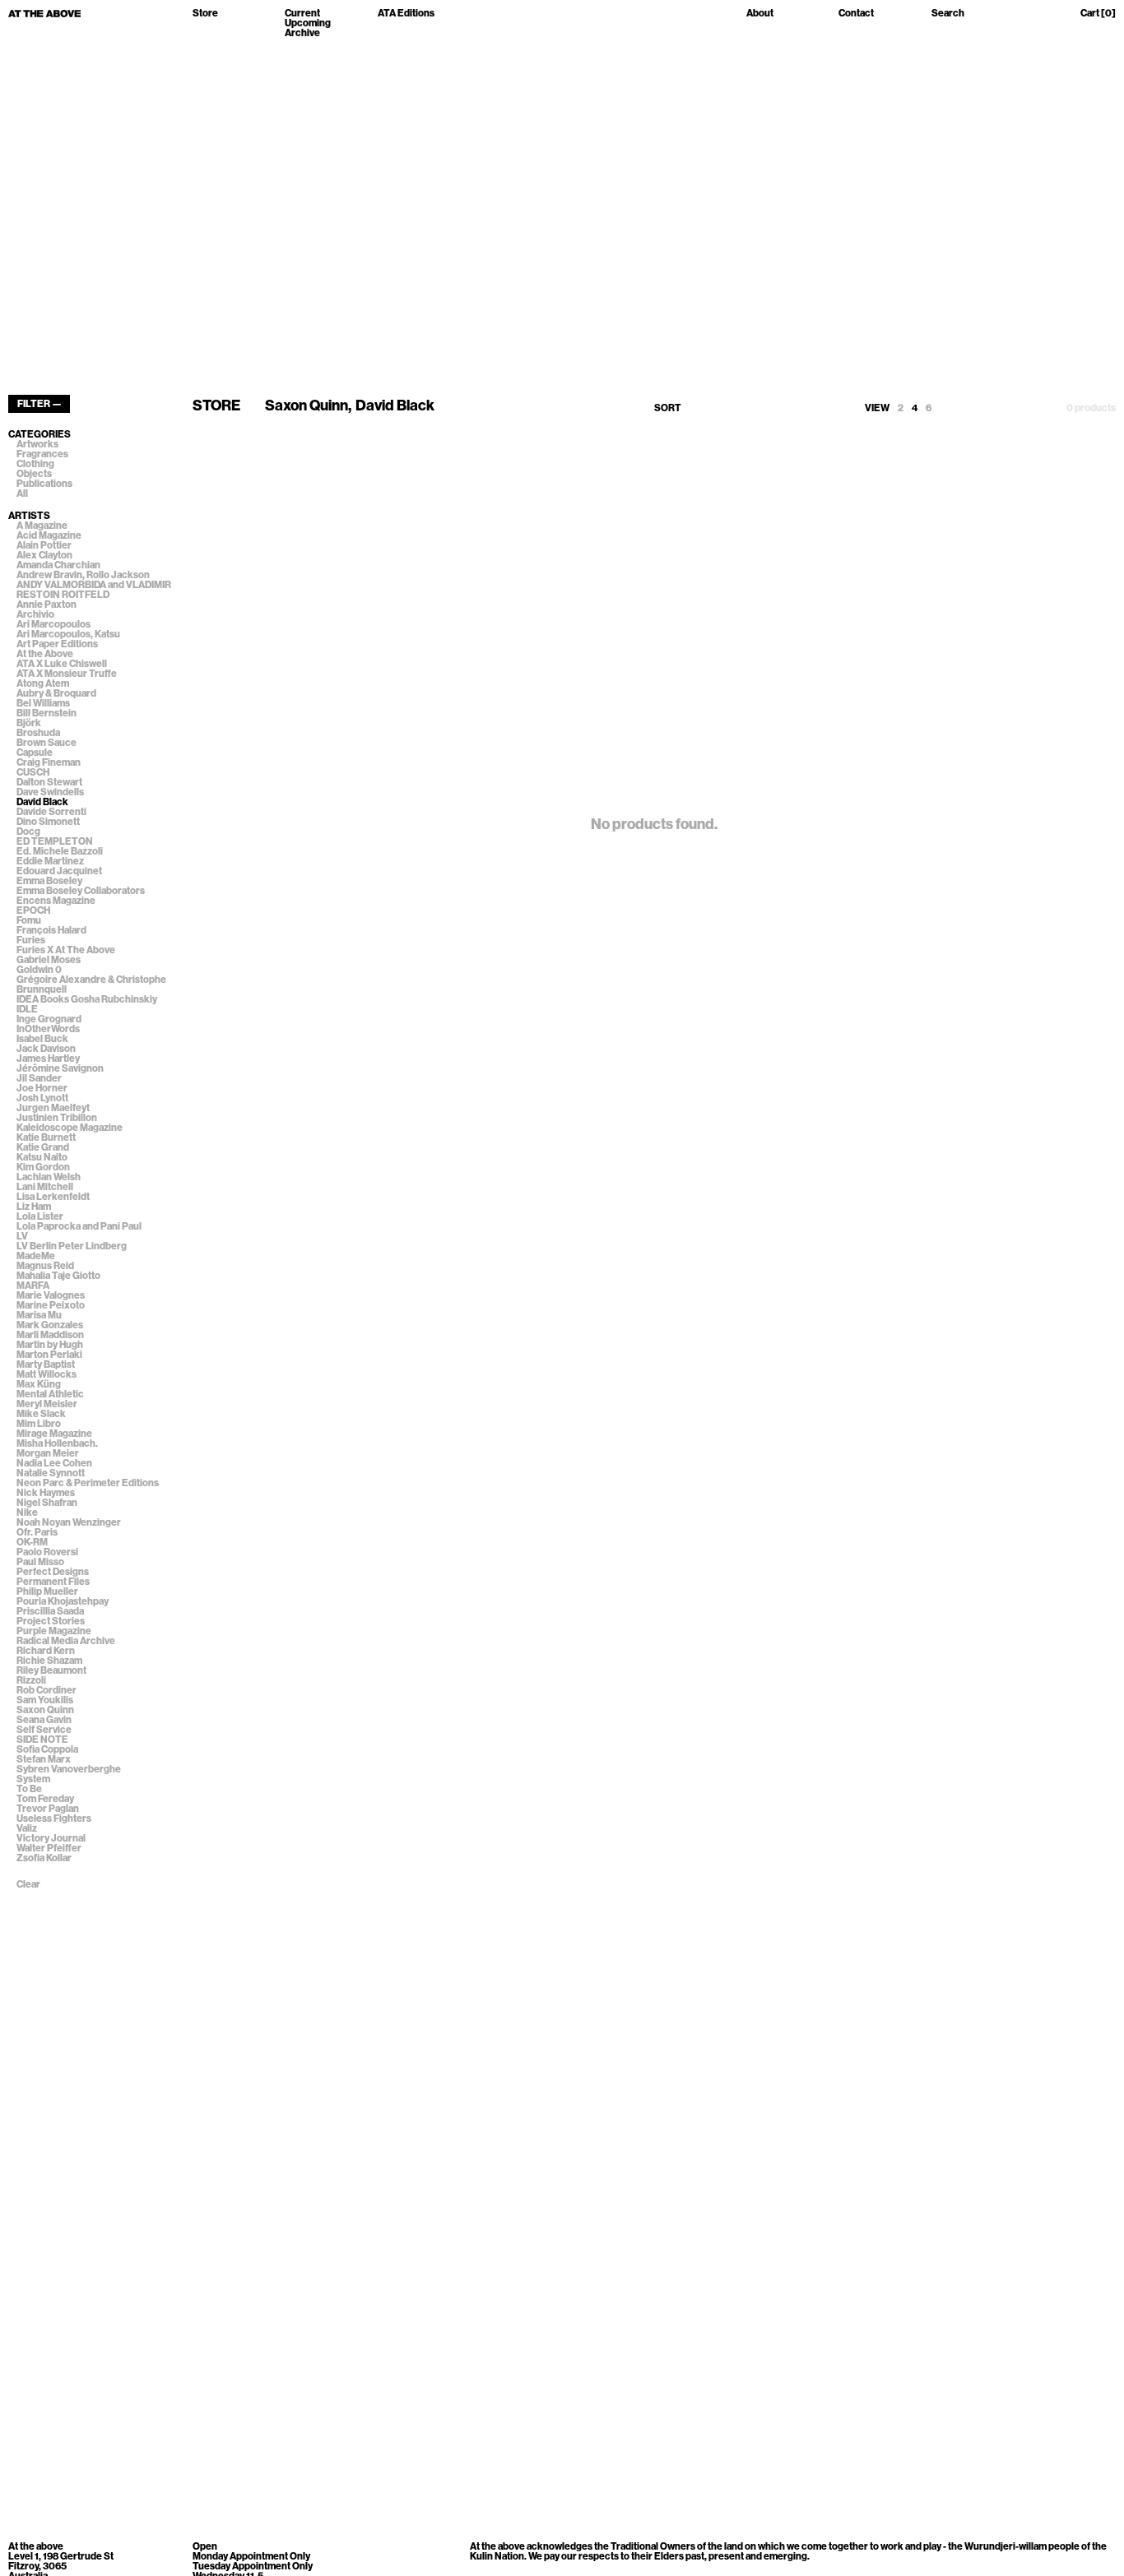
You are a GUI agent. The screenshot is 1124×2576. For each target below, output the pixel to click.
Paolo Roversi (47, 1552)
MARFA (33, 1286)
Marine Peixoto (51, 1305)
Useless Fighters (54, 1818)
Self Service (44, 1730)
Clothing (35, 464)
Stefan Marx (44, 1759)
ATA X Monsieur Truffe (67, 674)
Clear (28, 1884)
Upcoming (308, 23)
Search (948, 14)
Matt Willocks (46, 1374)
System (33, 1779)
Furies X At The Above (66, 950)
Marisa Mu (39, 1315)
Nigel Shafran (47, 1503)
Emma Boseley (49, 881)
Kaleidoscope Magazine (70, 1128)
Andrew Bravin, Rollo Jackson (83, 575)
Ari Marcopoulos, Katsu (68, 634)
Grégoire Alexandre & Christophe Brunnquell (91, 985)
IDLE (27, 1009)
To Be (29, 1789)
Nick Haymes (46, 1493)
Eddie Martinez (50, 861)
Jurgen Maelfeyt (53, 1108)
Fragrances (42, 454)
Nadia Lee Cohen (54, 1463)
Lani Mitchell (45, 1187)
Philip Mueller (47, 1591)
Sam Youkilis (45, 1700)
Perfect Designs (53, 1572)
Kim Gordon (43, 1167)
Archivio (35, 614)
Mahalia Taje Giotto (58, 1276)
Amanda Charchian (58, 565)
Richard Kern (46, 1651)
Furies (31, 940)
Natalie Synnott (51, 1473)
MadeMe (36, 1256)
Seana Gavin (44, 1720)
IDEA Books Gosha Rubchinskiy (87, 999)
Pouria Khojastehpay (63, 1601)
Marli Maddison (50, 1335)
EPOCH (33, 910)
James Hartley (48, 1059)
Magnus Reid (45, 1266)
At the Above (45, 654)
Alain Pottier (44, 545)
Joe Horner (42, 1088)
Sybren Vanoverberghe (69, 1769)
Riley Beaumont (51, 1670)
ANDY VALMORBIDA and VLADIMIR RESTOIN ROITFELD (94, 590)
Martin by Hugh (50, 1345)
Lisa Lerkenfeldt (53, 1197)
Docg (28, 832)
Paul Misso (40, 1562)
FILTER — (39, 404)
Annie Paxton (46, 605)
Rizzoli (31, 1680)
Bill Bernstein (46, 713)
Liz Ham (34, 1207)
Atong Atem (43, 683)
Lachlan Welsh (49, 1177)
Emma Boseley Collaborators (81, 891)
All (22, 493)
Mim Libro (39, 1424)
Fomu (29, 920)
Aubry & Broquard (56, 693)
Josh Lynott (42, 1098)
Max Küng (39, 1384)
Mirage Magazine (54, 1434)
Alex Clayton (44, 555)
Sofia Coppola (47, 1749)
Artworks (37, 444)
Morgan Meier (48, 1453)
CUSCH (33, 772)
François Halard (51, 930)
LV (22, 1236)
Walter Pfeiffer (49, 1848)
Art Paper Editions (57, 644)
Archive (302, 33)
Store (205, 14)
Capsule (35, 753)
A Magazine (42, 526)
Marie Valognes (51, 1295)
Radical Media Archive (66, 1641)
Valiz (27, 1828)
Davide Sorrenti (51, 812)
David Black (42, 802)
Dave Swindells (50, 792)
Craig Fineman (49, 762)
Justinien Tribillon (57, 1118)
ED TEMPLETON (55, 841)
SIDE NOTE (42, 1740)
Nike (27, 1513)
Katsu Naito (42, 1157)
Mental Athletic (50, 1394)
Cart (1098, 14)
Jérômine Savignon (60, 1068)
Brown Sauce (46, 743)
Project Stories (51, 1621)
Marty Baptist (46, 1364)
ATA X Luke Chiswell (62, 664)
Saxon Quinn (45, 1710)
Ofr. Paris (37, 1532)
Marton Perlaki (49, 1355)
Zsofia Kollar (44, 1858)
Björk (29, 723)
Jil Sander (39, 1078)
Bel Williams (43, 703)
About (760, 14)
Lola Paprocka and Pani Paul (79, 1226)
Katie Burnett (46, 1137)
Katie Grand (43, 1147)
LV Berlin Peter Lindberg (72, 1246)
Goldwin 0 (39, 970)
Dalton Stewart (49, 782)
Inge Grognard (49, 1019)
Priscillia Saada (50, 1611)
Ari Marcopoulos (53, 624)
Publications (44, 484)
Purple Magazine (54, 1631)
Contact (856, 14)
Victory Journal (51, 1838)
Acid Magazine (49, 535)
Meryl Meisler (47, 1404)
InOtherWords (48, 1029)
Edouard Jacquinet (59, 871)
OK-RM (32, 1542)
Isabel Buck (42, 1039)
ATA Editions (406, 14)
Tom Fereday (45, 1799)
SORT (668, 408)
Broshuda (38, 733)
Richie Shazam (49, 1661)
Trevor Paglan (48, 1809)
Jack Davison (46, 1049)
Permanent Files (53, 1582)
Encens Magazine (56, 901)
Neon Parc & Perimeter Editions (88, 1483)
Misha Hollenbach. (57, 1443)
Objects (34, 474)
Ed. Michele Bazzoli (60, 851)
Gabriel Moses (49, 960)
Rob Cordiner (46, 1690)
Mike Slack (41, 1414)
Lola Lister (40, 1216)
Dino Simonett (48, 822)
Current (302, 13)
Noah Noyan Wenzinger (69, 1522)
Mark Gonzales (50, 1325)
